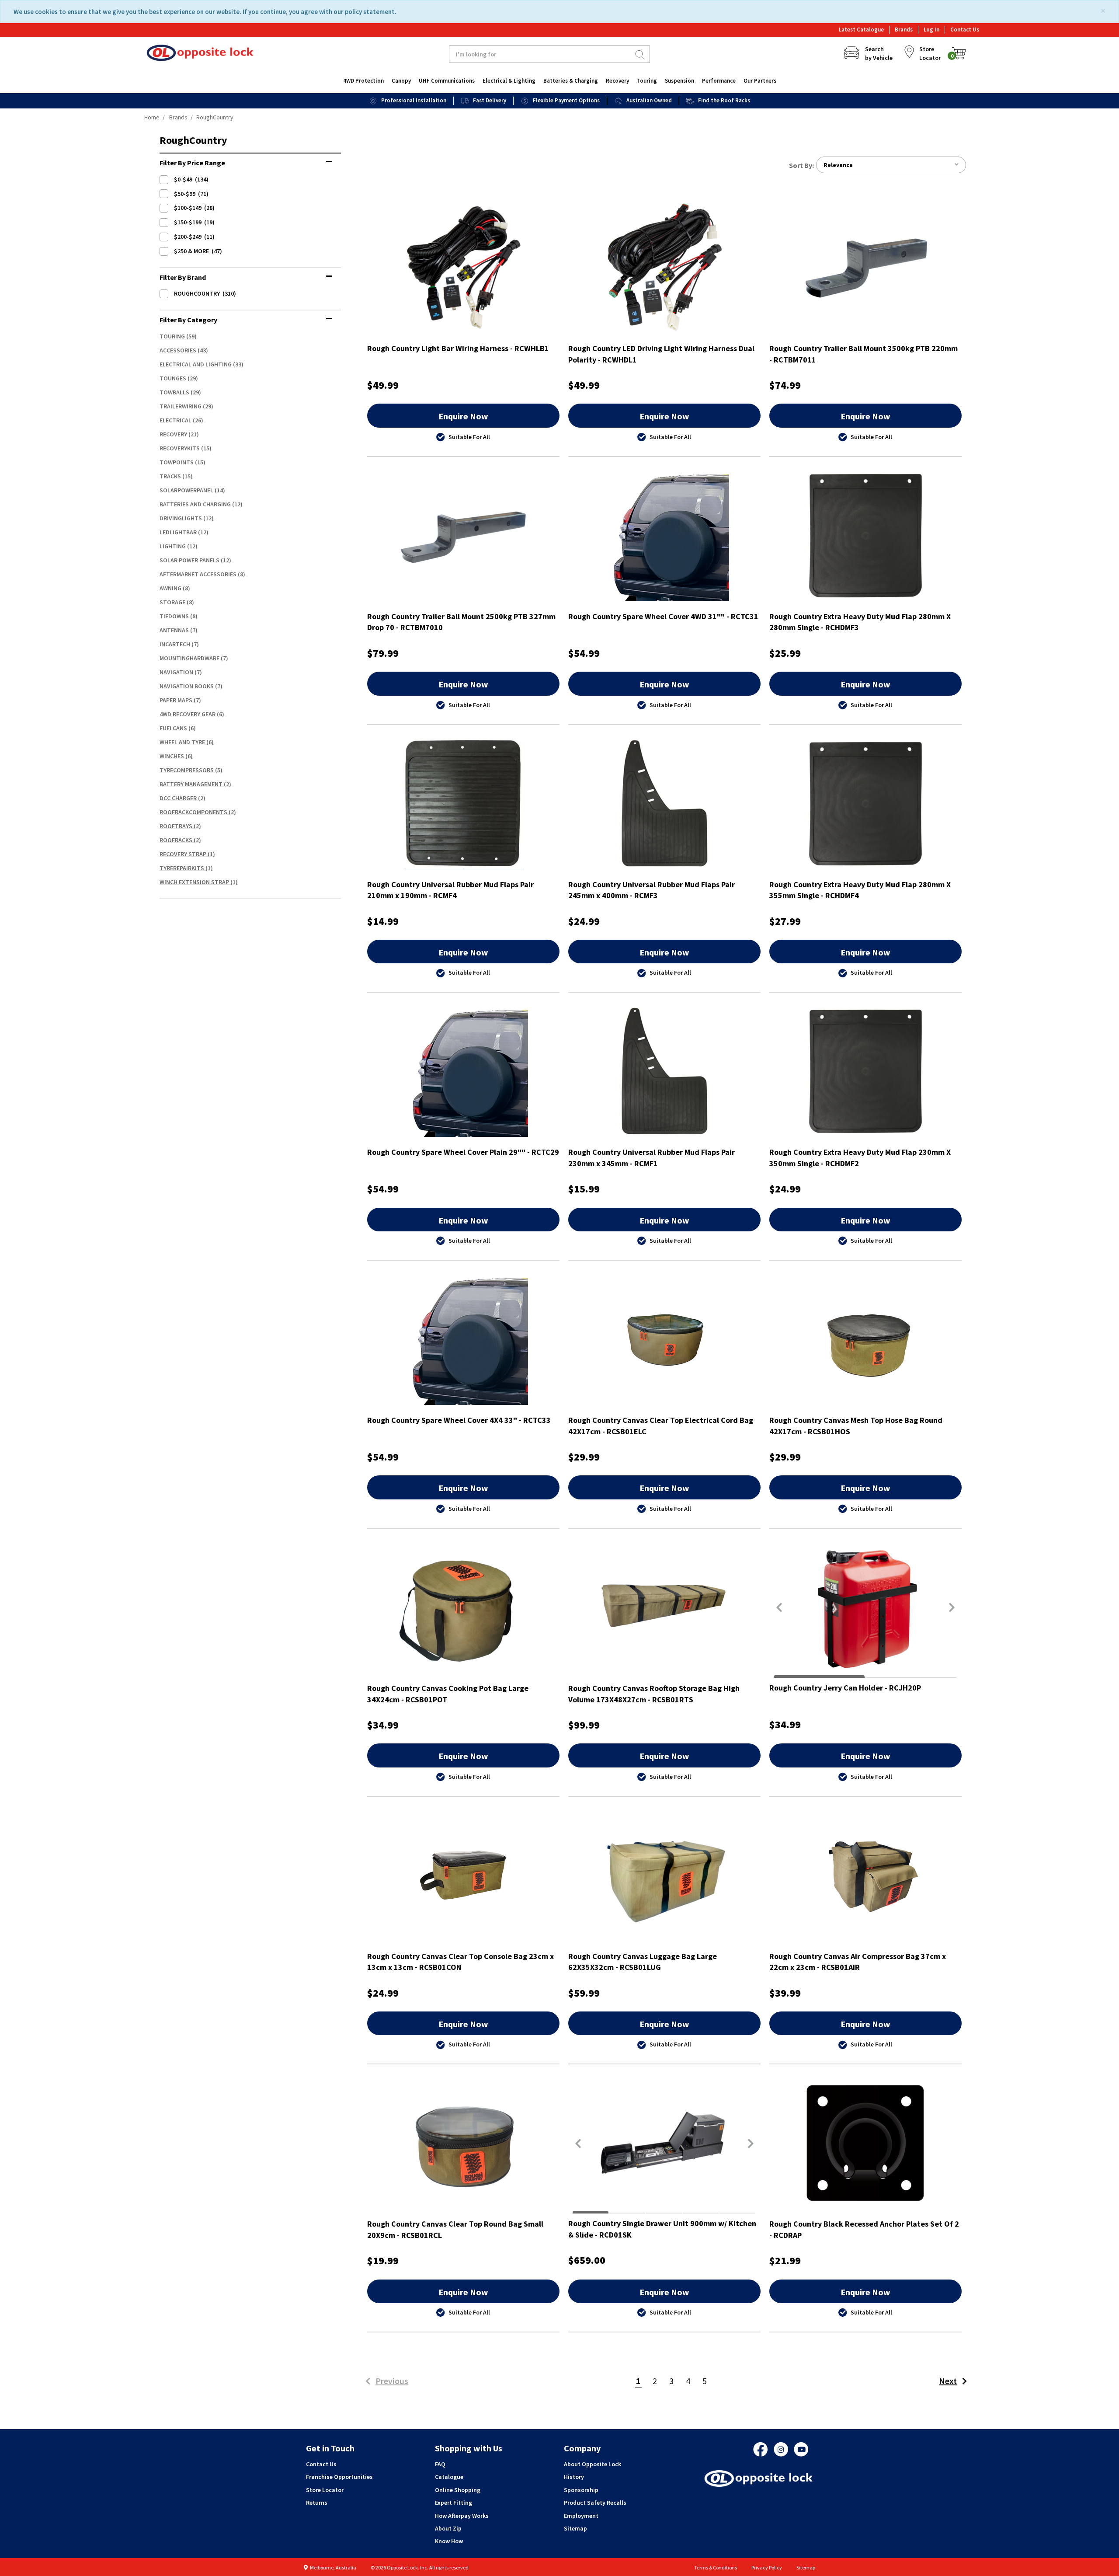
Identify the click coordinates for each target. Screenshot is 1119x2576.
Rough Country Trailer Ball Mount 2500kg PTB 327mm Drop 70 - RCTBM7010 (461, 622)
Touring (647, 81)
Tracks (170, 476)
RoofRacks (176, 840)
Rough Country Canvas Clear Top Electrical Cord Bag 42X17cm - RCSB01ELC (661, 1426)
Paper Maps (176, 700)
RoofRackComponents (193, 812)
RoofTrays (176, 826)
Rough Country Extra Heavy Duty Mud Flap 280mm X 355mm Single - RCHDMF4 (860, 890)
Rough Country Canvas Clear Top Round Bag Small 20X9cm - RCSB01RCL (455, 2229)
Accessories (178, 350)
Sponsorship (581, 2490)
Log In (931, 30)
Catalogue (449, 2477)
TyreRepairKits (182, 868)
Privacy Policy (767, 2567)
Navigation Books (187, 686)
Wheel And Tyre (182, 742)
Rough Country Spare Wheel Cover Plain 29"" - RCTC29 (463, 1152)
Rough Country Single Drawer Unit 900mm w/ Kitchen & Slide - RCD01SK (662, 2229)
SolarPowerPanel (186, 490)
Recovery (617, 81)
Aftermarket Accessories (198, 574)
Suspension (679, 81)
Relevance (838, 165)
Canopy (401, 81)
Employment (581, 2516)
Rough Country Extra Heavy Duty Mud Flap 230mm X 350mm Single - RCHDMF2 (860, 1158)
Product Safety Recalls (595, 2503)
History (574, 2477)
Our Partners (760, 81)
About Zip (448, 2528)
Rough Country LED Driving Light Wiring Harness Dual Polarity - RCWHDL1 (661, 354)
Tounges (173, 378)
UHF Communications (447, 81)
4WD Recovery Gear (188, 714)
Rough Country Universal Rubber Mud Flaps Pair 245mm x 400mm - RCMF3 (652, 890)
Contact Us (965, 30)
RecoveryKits (180, 448)
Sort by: (801, 165)
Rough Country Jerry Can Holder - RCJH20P (845, 1688)
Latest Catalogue (861, 30)
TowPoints (177, 462)
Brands (904, 30)
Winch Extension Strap (194, 882)
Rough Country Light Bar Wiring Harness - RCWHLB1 (458, 348)
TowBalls (174, 392)
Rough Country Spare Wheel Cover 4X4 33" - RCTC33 (459, 1420)
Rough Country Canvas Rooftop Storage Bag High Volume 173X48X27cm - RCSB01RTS (654, 1694)
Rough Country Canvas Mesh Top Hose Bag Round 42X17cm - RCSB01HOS (856, 1426)
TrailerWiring (181, 406)
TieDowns (174, 616)
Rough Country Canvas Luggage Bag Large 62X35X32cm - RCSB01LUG (643, 1962)
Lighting (173, 546)
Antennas (174, 630)
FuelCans (173, 728)
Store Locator (325, 2490)
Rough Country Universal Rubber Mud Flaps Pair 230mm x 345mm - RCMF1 (652, 1158)
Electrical (175, 420)
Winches (172, 756)
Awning (170, 588)
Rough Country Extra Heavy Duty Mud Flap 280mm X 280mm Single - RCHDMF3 (860, 622)
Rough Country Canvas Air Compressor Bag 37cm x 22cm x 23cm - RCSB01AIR (858, 1962)
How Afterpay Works (462, 2516)
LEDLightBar (178, 532)
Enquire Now (463, 416)
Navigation (176, 672)
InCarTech (175, 644)
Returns (317, 2503)
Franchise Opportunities (339, 2477)
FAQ (440, 2464)
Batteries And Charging (195, 504)
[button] (779, 1607)
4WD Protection (363, 81)
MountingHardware (189, 658)
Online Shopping (458, 2490)
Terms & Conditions (716, 2567)
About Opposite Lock (593, 2464)
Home (152, 117)
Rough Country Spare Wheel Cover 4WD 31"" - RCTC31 (663, 616)
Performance (719, 81)
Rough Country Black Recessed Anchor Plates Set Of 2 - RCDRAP (864, 2229)
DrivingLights (181, 518)
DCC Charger (178, 798)
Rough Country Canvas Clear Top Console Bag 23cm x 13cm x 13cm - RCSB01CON (460, 1962)
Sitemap (575, 2528)
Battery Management (191, 784)
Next (948, 2381)
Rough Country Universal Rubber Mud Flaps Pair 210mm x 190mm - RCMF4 (450, 890)
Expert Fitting (454, 2503)
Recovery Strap (183, 854)
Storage (172, 602)
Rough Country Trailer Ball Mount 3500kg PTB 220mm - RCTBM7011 (864, 354)
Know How (449, 2541)
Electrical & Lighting (509, 81)
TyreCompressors (187, 770)
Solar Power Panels (189, 560)
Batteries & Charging (571, 81)
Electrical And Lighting (196, 364)
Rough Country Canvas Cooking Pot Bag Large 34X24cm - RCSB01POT (448, 1694)
